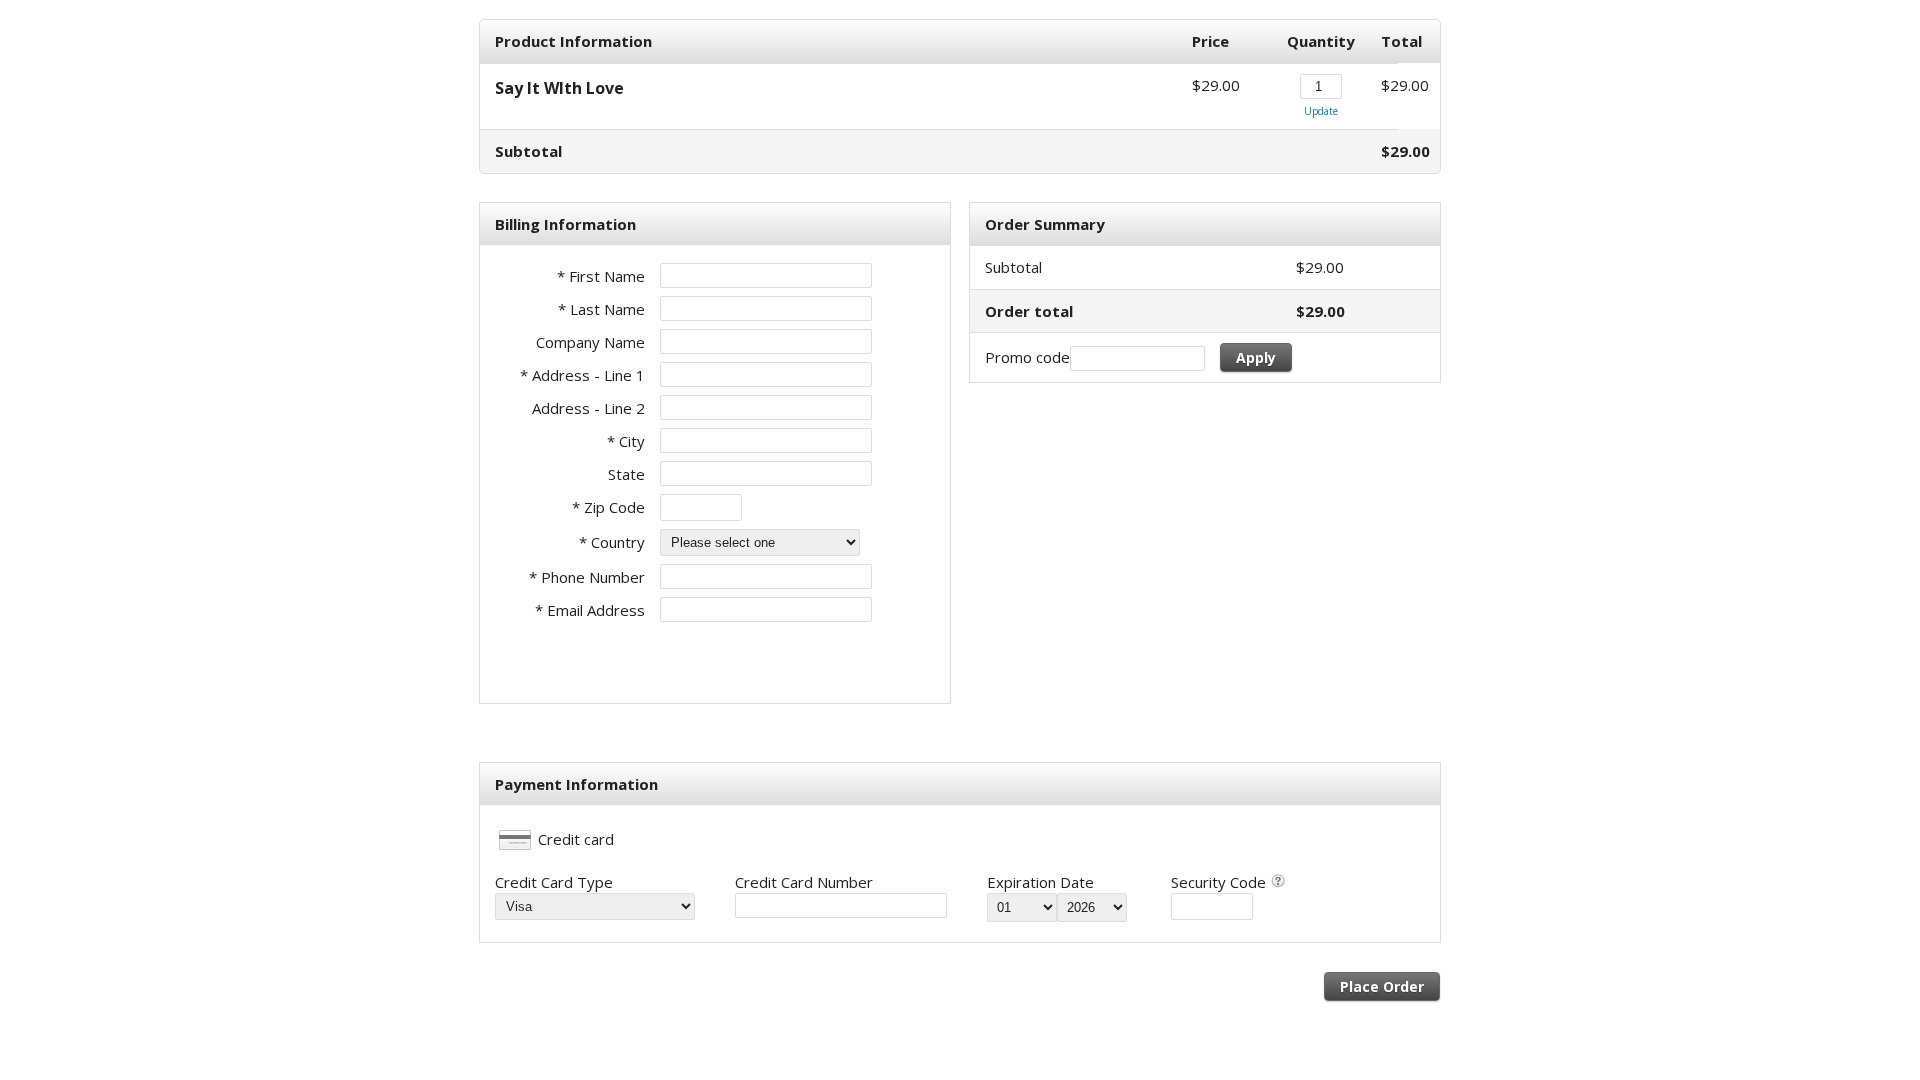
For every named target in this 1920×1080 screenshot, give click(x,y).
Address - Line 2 (588, 408)
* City (626, 441)
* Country (612, 542)
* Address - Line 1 (582, 375)
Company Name (590, 342)
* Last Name (601, 309)
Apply (1256, 357)
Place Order (1382, 986)
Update (1321, 111)
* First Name (601, 276)
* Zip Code (608, 507)
